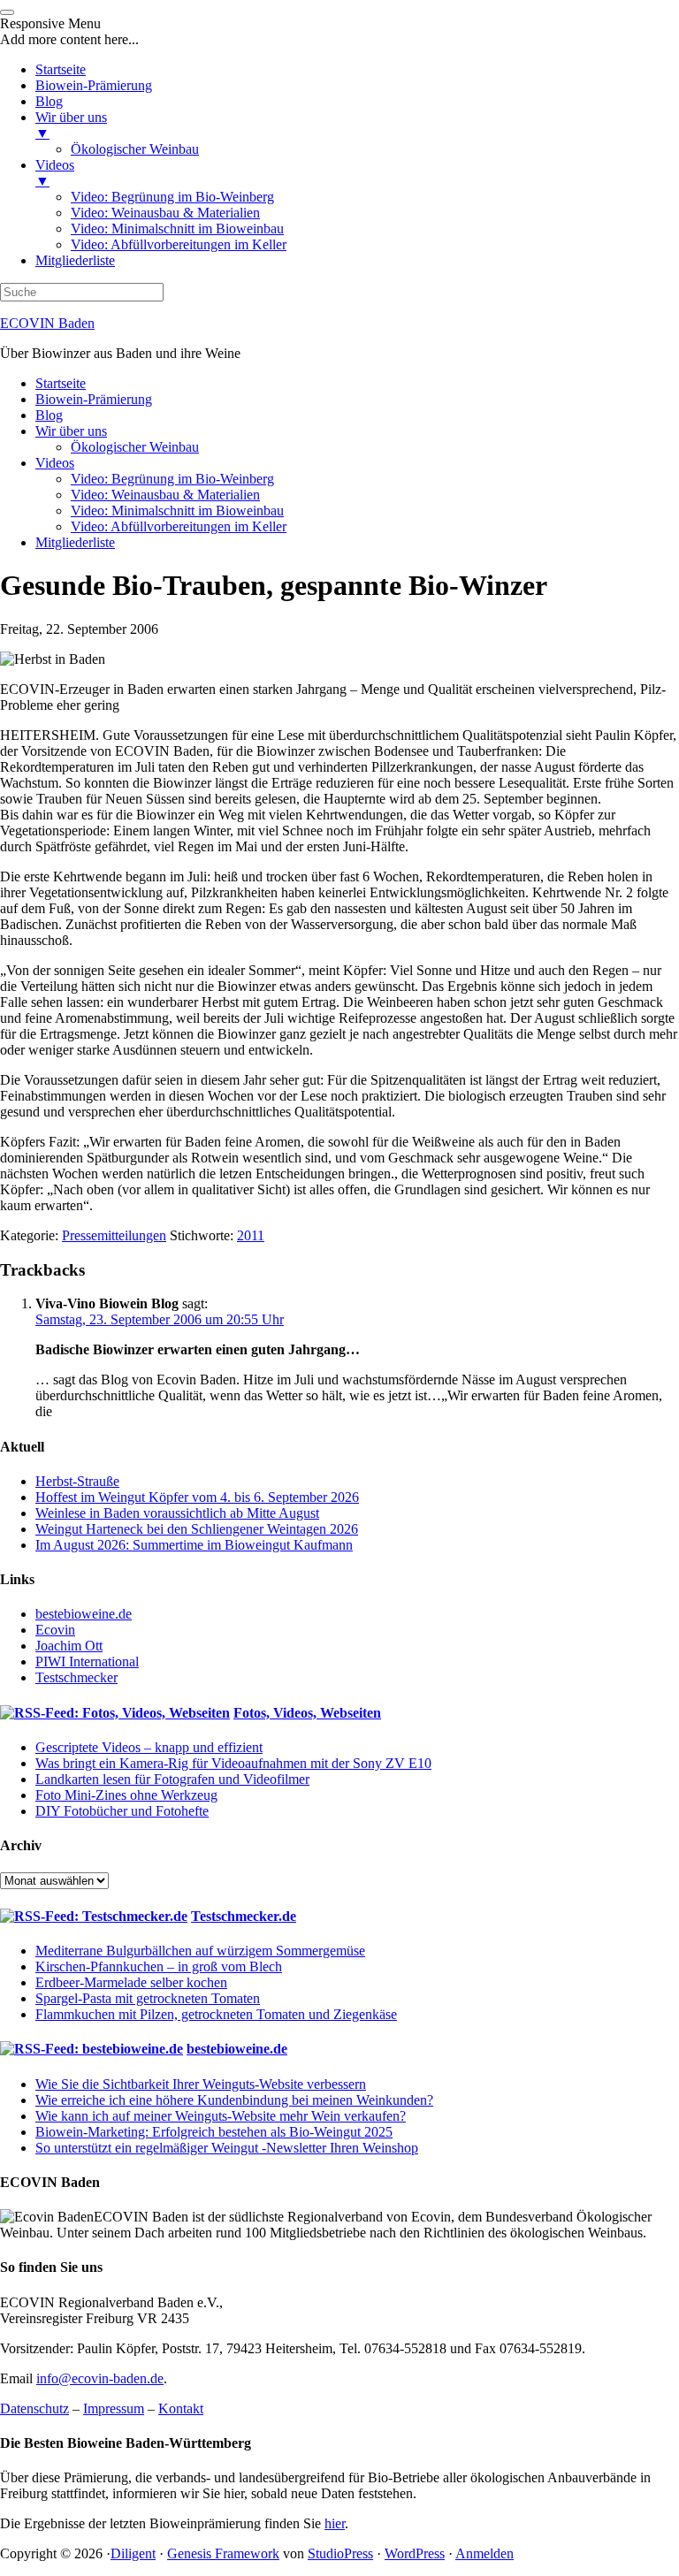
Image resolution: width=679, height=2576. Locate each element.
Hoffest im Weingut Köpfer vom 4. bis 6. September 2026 (197, 1497)
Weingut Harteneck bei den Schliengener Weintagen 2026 (197, 1529)
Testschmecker (76, 1677)
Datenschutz (34, 2408)
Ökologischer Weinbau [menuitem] (135, 149)
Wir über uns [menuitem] (71, 125)
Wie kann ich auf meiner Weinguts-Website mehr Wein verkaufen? (221, 2116)
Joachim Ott (69, 1646)
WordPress (415, 2553)
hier (335, 2523)
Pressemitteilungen (114, 1235)
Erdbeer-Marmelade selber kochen (131, 1982)
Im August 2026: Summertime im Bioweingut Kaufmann (194, 1545)
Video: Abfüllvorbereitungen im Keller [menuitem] (179, 244)
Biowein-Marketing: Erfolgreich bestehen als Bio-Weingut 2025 (214, 2132)
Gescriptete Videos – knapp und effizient (149, 1747)
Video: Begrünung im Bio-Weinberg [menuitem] (172, 197)
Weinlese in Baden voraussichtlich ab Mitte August (177, 1513)
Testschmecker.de (244, 1916)
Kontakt (181, 2408)
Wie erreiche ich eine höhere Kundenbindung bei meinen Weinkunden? (234, 2100)
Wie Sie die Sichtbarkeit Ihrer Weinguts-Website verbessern (201, 2084)
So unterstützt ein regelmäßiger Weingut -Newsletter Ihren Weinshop (227, 2148)
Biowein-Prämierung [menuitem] (94, 85)
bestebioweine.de (84, 1614)
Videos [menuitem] (55, 173)
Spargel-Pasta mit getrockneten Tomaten (148, 1998)
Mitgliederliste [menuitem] (75, 260)
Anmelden (484, 2553)
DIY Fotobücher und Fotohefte (122, 1811)
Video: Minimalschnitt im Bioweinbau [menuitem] (177, 229)
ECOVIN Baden (47, 323)
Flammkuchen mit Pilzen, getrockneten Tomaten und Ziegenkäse (216, 2014)
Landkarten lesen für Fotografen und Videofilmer (172, 1779)
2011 (251, 1235)
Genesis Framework (223, 2553)
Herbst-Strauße (77, 1481)
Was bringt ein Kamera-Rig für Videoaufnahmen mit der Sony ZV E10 (233, 1763)
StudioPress (340, 2553)
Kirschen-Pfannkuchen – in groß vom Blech (159, 1966)
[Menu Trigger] (7, 12)
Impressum (114, 2408)
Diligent (133, 2553)
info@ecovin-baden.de (100, 2378)
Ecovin (55, 1630)
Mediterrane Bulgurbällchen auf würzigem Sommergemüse (200, 1951)
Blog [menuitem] (49, 101)
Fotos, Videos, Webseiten (307, 1713)
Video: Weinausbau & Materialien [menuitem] (165, 213)
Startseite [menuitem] (61, 69)
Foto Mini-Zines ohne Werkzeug (126, 1795)
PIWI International (87, 1661)
